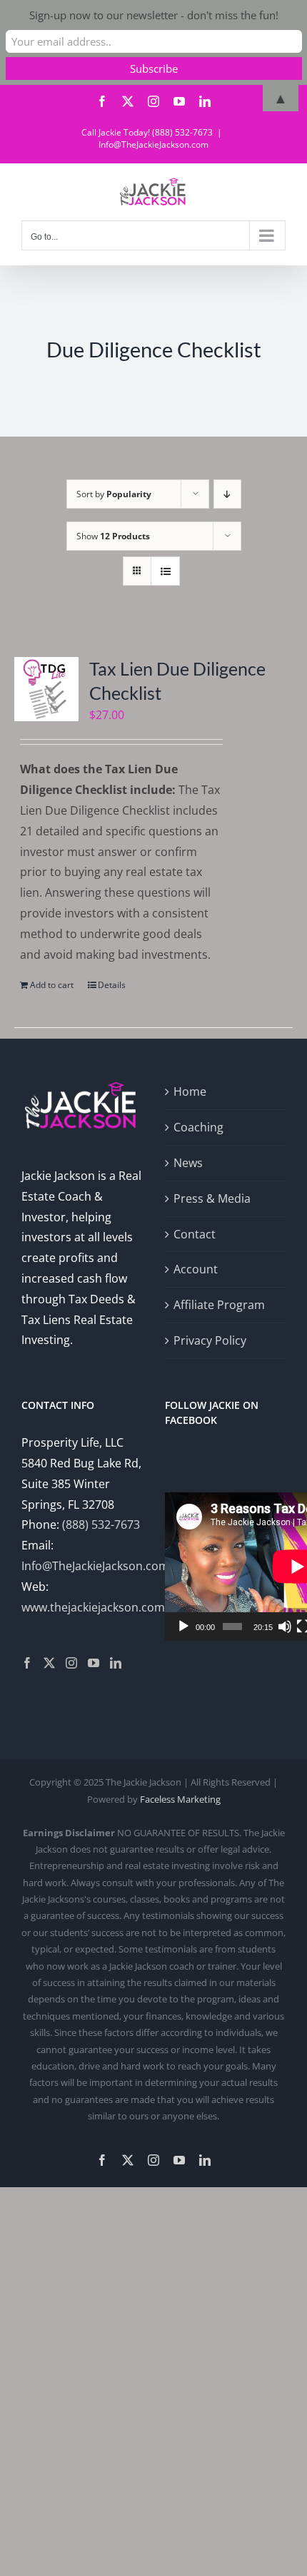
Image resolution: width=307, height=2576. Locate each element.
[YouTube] (94, 1663)
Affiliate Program (219, 1305)
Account (196, 1269)
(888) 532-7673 (101, 1524)
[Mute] (285, 1626)
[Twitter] (49, 1663)
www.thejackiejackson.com (93, 1607)
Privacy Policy (210, 1340)
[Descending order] (227, 494)
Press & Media (212, 1198)
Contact (195, 1234)
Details (112, 985)
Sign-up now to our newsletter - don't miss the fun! (154, 15)
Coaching (198, 1127)
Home (190, 1091)
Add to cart (52, 985)
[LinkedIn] (116, 1663)
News (188, 1163)
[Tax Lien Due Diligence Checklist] (46, 689)
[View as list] (165, 571)
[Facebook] (27, 1663)
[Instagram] (71, 1663)
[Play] (183, 1626)
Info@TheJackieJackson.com (153, 144)
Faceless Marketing (180, 1799)
